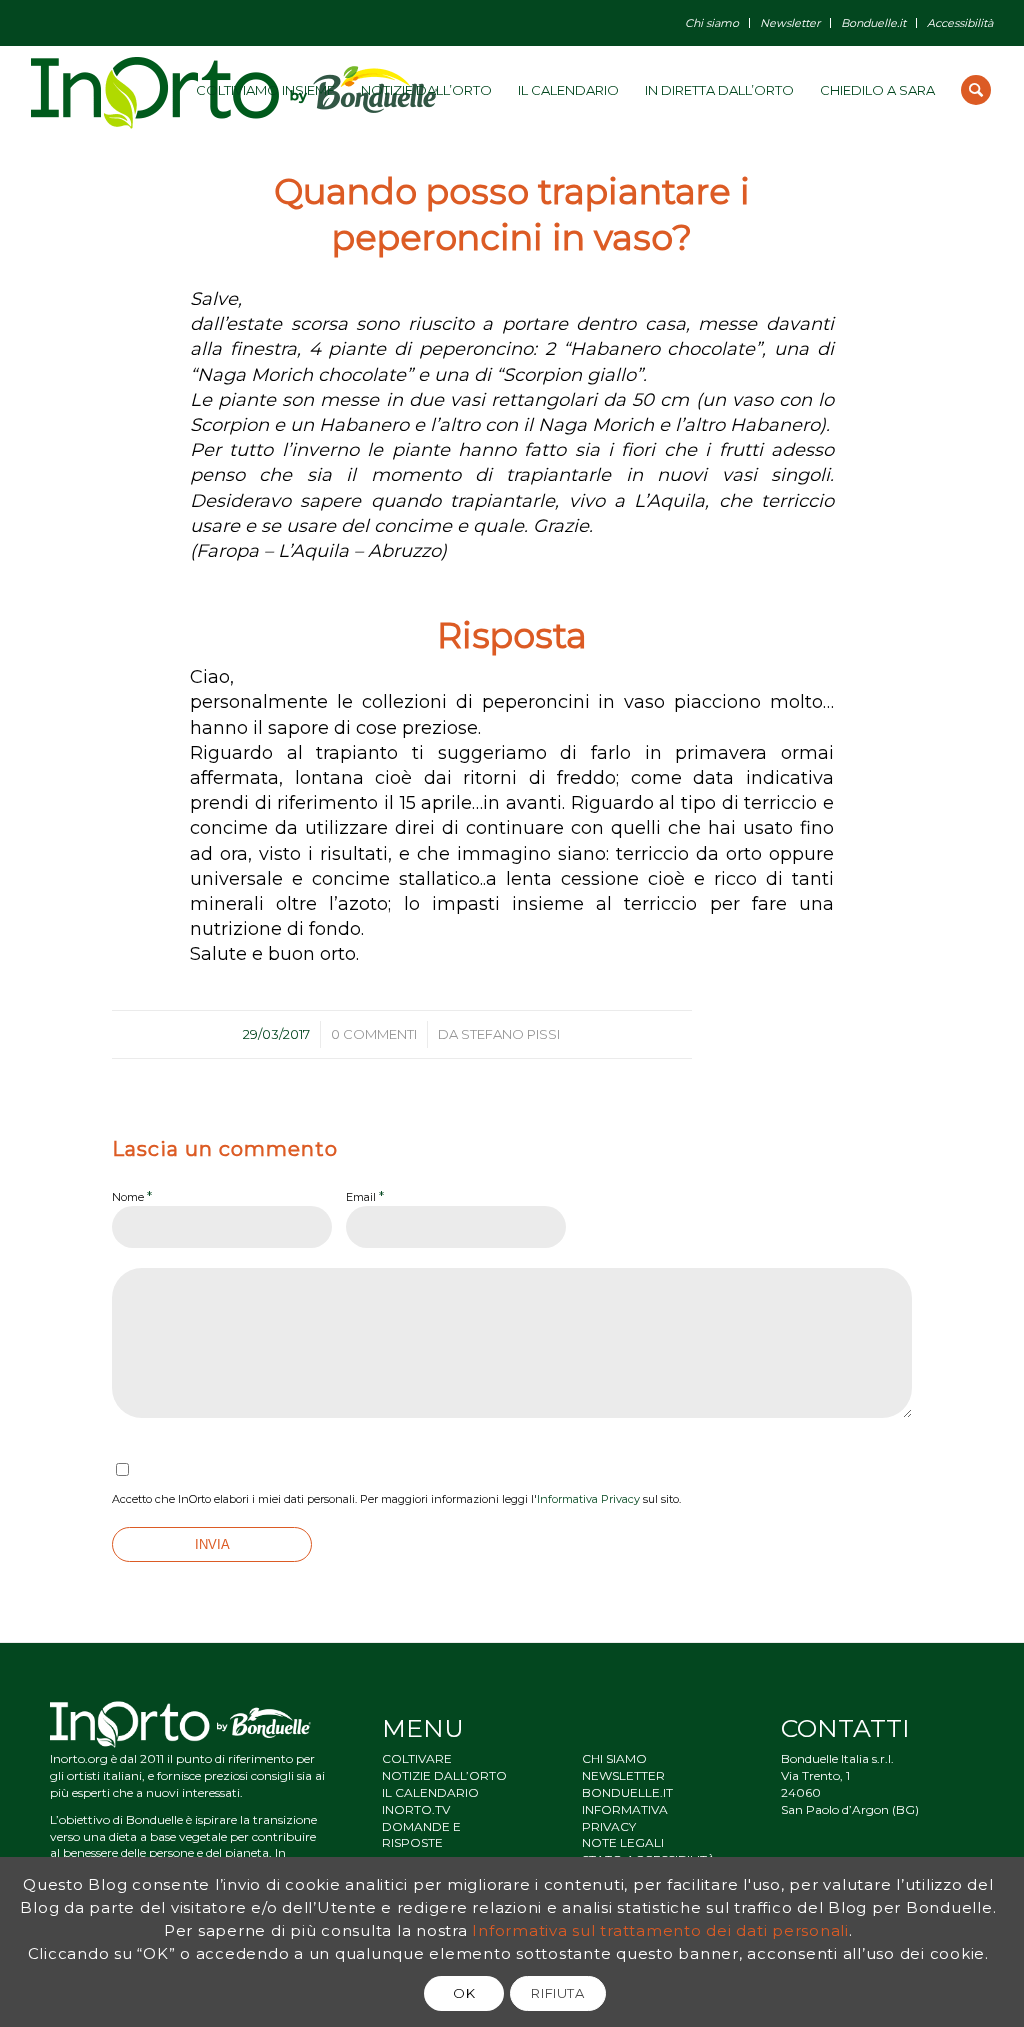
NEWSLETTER (623, 1775)
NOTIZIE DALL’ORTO (444, 1775)
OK (464, 1993)
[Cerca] (976, 90)
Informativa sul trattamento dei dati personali (660, 1930)
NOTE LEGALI (623, 1842)
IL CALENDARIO (430, 1792)
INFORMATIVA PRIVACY (625, 1818)
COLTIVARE (417, 1758)
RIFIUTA (558, 1993)
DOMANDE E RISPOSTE (421, 1835)
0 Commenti (374, 1034)
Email (365, 1196)
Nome (132, 1196)
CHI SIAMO (614, 1758)
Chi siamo (712, 23)
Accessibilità (960, 23)
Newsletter (790, 23)
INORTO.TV (416, 1809)
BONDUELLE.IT (627, 1792)
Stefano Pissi (510, 1034)
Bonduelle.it (873, 23)
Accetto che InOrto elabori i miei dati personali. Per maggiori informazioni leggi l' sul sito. (396, 1499)
